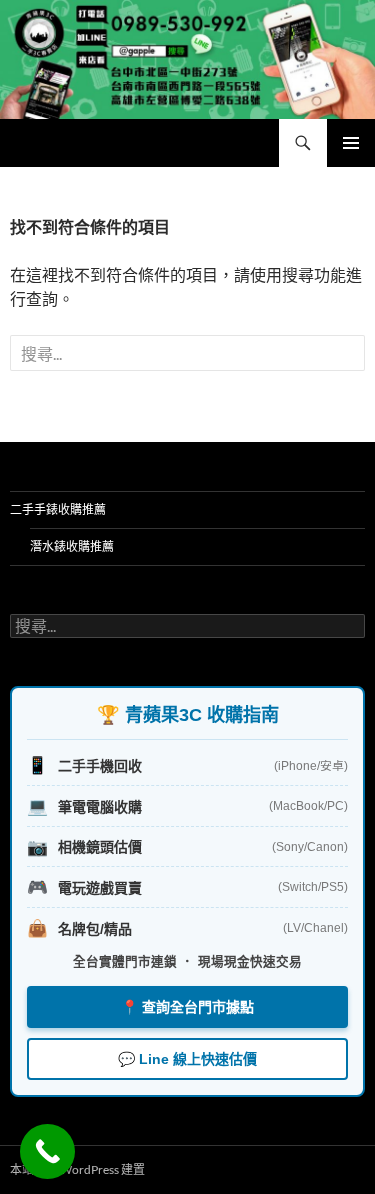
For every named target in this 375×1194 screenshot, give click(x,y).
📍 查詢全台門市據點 (187, 1007)
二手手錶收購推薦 (58, 509)
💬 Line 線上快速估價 (187, 1059)
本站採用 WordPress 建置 (77, 1169)
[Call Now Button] (47, 1151)
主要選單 (351, 143)
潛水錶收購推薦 (72, 546)
